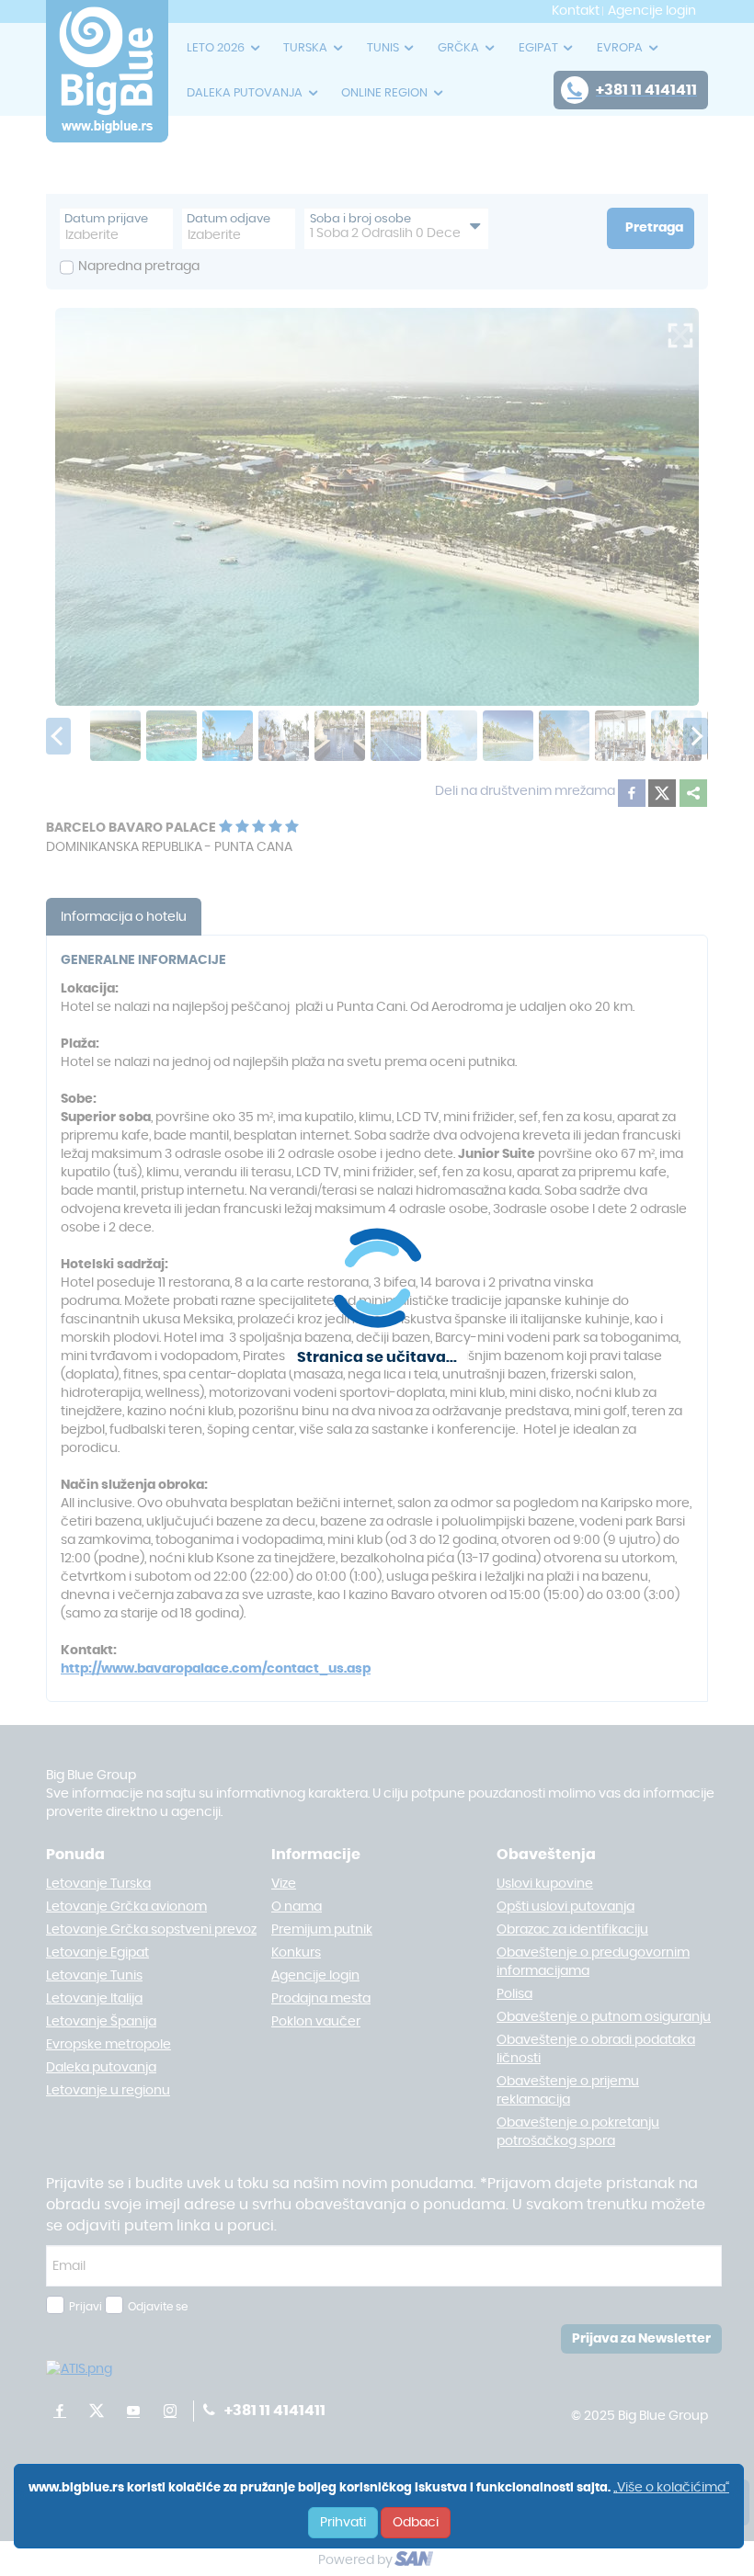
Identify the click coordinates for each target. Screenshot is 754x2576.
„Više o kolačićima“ (671, 2488)
